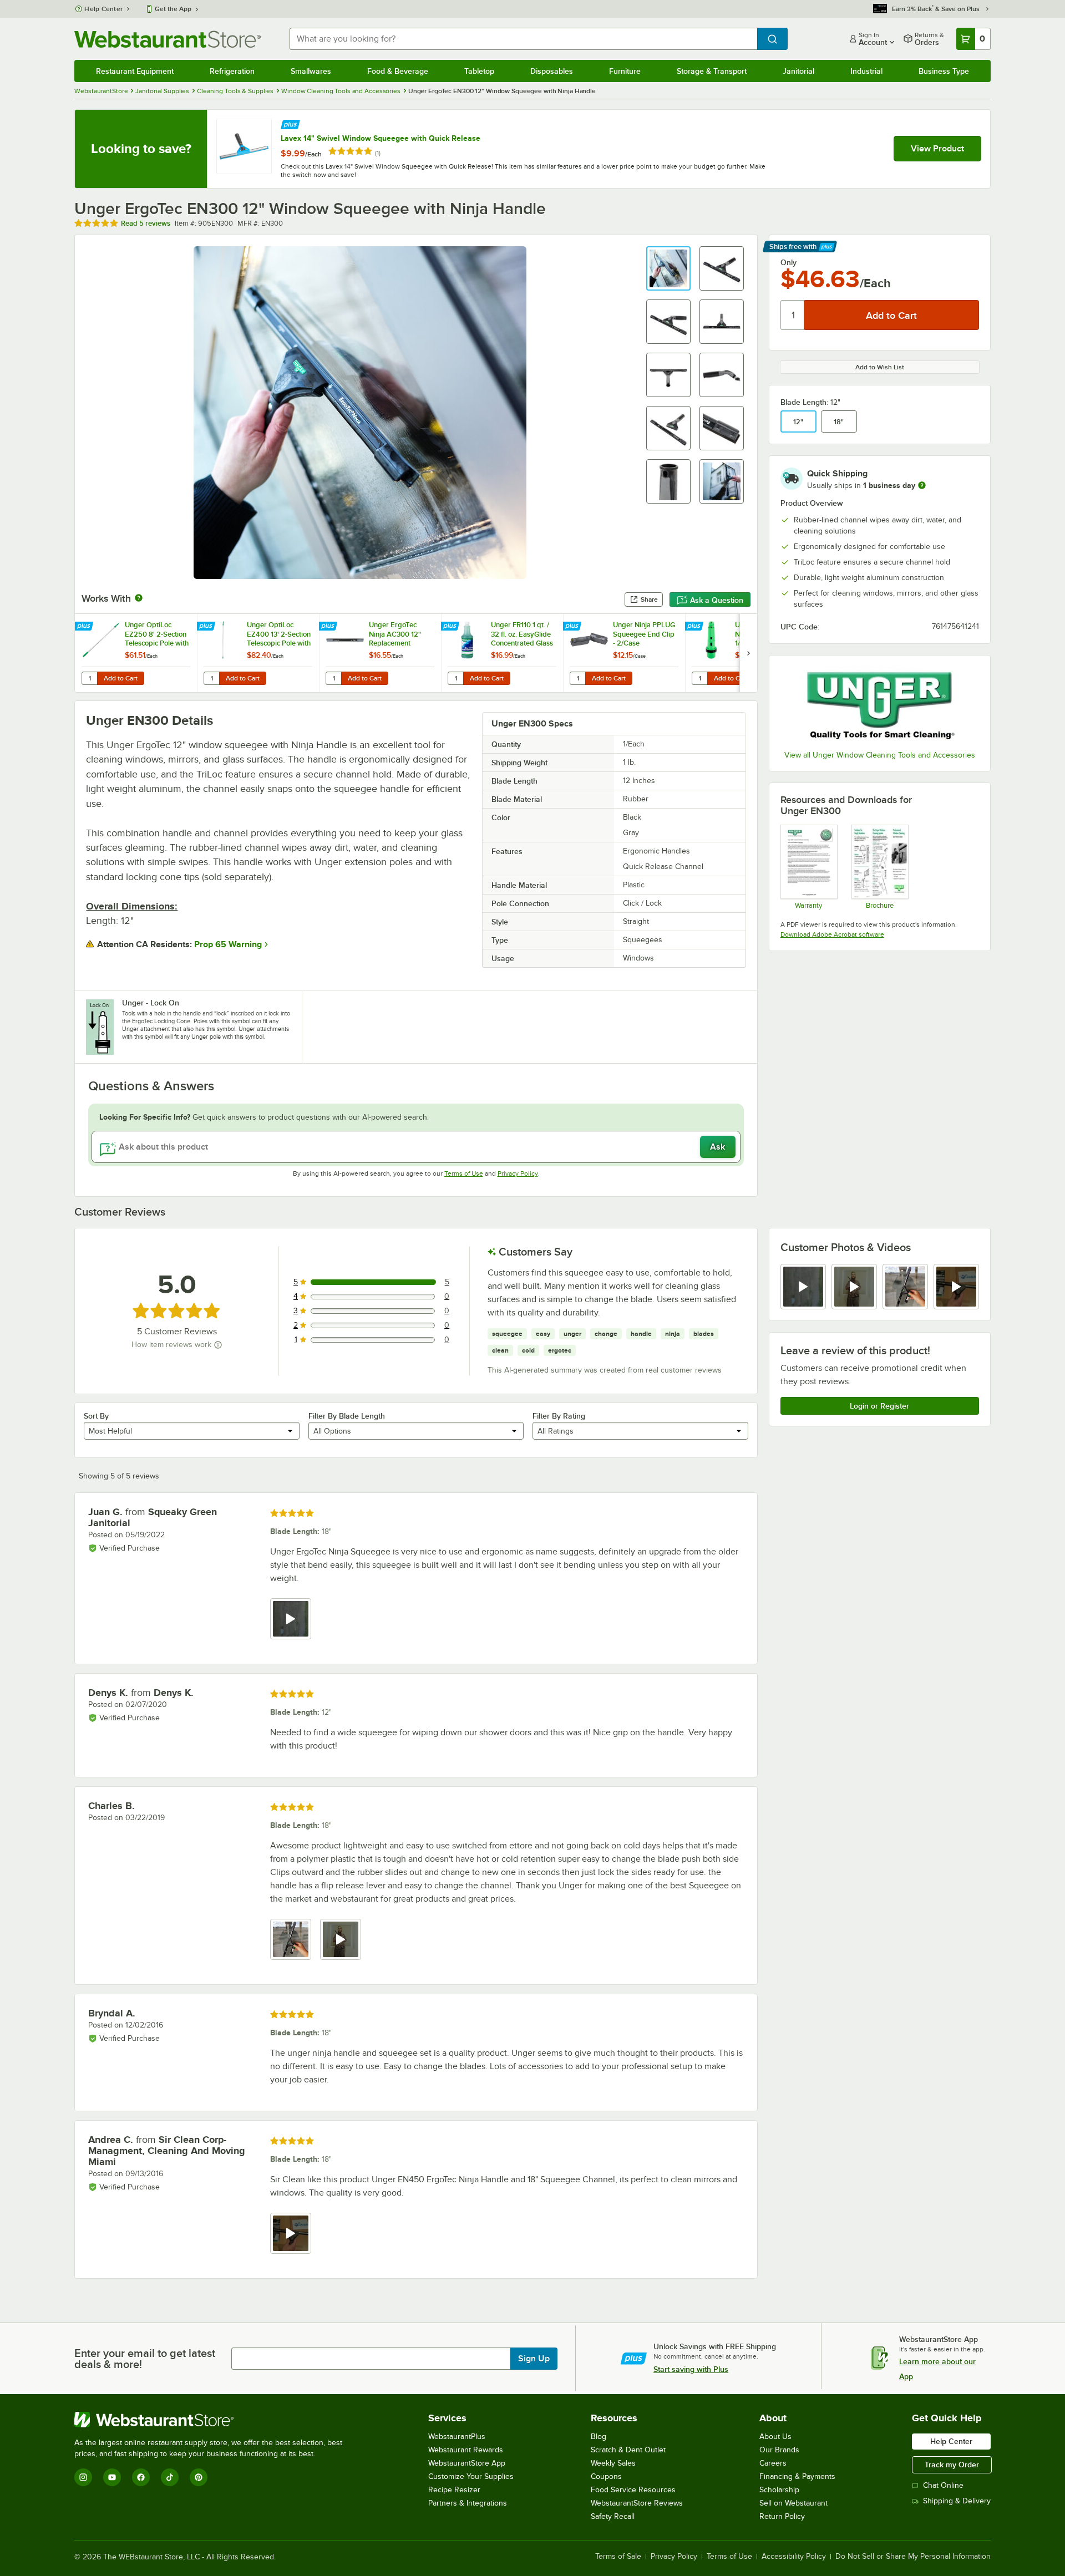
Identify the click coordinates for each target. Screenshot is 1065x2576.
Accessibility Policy (794, 2557)
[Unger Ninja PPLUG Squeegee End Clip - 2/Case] (624, 653)
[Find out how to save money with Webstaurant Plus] (290, 123)
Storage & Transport (712, 71)
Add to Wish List (880, 367)
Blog (599, 2437)
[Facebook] (141, 2477)
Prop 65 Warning (228, 944)
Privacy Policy (518, 1173)
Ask (717, 1147)
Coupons (606, 2476)
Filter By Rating (559, 1416)
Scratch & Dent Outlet (628, 2450)
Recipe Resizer (454, 2490)
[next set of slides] (748, 653)
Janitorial (798, 71)
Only (788, 262)
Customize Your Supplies (471, 2476)
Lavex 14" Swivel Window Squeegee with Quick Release (381, 138)
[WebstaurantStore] (213, 2420)
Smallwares (311, 71)
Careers (773, 2463)
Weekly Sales (613, 2463)
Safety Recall (613, 2516)
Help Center (103, 9)
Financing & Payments (797, 2476)
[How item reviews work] (218, 1345)
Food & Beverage (398, 71)
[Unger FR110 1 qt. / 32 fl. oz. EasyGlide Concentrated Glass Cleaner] (502, 653)
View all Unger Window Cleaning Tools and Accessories (880, 755)
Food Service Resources (633, 2490)
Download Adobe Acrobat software (832, 934)
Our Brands (779, 2450)
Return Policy (782, 2516)
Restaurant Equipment (135, 71)
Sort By (96, 1416)
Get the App (173, 9)
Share (649, 599)
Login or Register (879, 1406)
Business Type (944, 71)
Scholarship (779, 2490)
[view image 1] (291, 1939)
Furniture (625, 71)
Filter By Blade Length (347, 1416)
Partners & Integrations (468, 2503)
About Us (775, 2437)
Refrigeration (232, 71)
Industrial (866, 71)
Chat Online (943, 2485)
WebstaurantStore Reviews (637, 2503)
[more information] (922, 485)
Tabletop (479, 71)
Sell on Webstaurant (793, 2503)
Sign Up (534, 2359)
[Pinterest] (199, 2477)
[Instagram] (83, 2477)
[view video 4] (956, 1287)
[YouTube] (112, 2477)
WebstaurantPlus (457, 2437)
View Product (937, 149)
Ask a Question (717, 600)
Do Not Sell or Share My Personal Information (913, 2557)
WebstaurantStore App (467, 2463)
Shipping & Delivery (957, 2501)
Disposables (552, 71)
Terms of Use (464, 1173)
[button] (668, 268)
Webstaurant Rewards (466, 2450)
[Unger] (880, 704)
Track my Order (952, 2465)
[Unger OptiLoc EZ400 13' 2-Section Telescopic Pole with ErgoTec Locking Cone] (258, 653)
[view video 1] (803, 1287)
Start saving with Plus (691, 2369)
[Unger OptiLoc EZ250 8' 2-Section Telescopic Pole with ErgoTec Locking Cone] (136, 653)
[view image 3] (905, 1287)
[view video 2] (854, 1287)
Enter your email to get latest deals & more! (145, 2359)
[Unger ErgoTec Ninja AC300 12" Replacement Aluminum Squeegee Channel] (380, 653)
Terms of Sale (618, 2557)
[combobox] (523, 39)
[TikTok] (170, 2477)
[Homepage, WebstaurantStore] (168, 39)
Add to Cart (121, 678)
